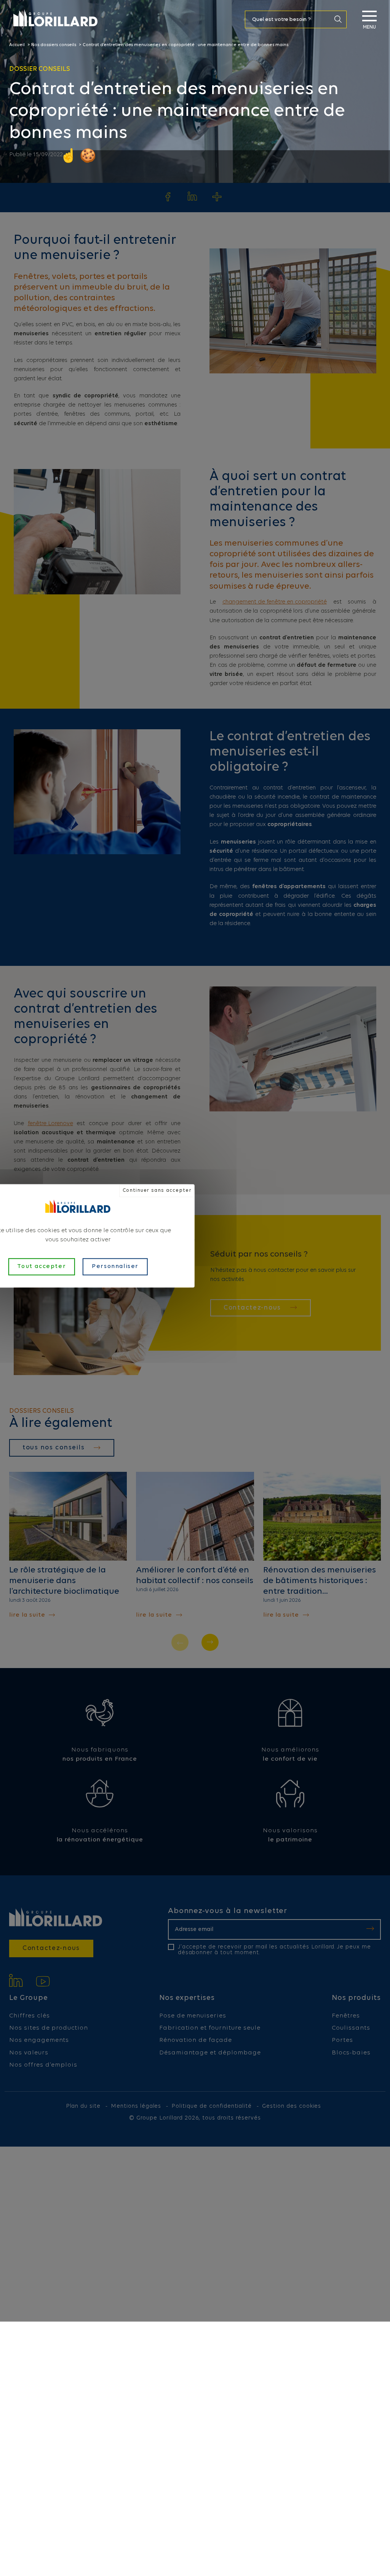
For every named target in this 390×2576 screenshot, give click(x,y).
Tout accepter (42, 1266)
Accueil (17, 45)
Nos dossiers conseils (54, 45)
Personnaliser (115, 1266)
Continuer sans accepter (157, 1190)
